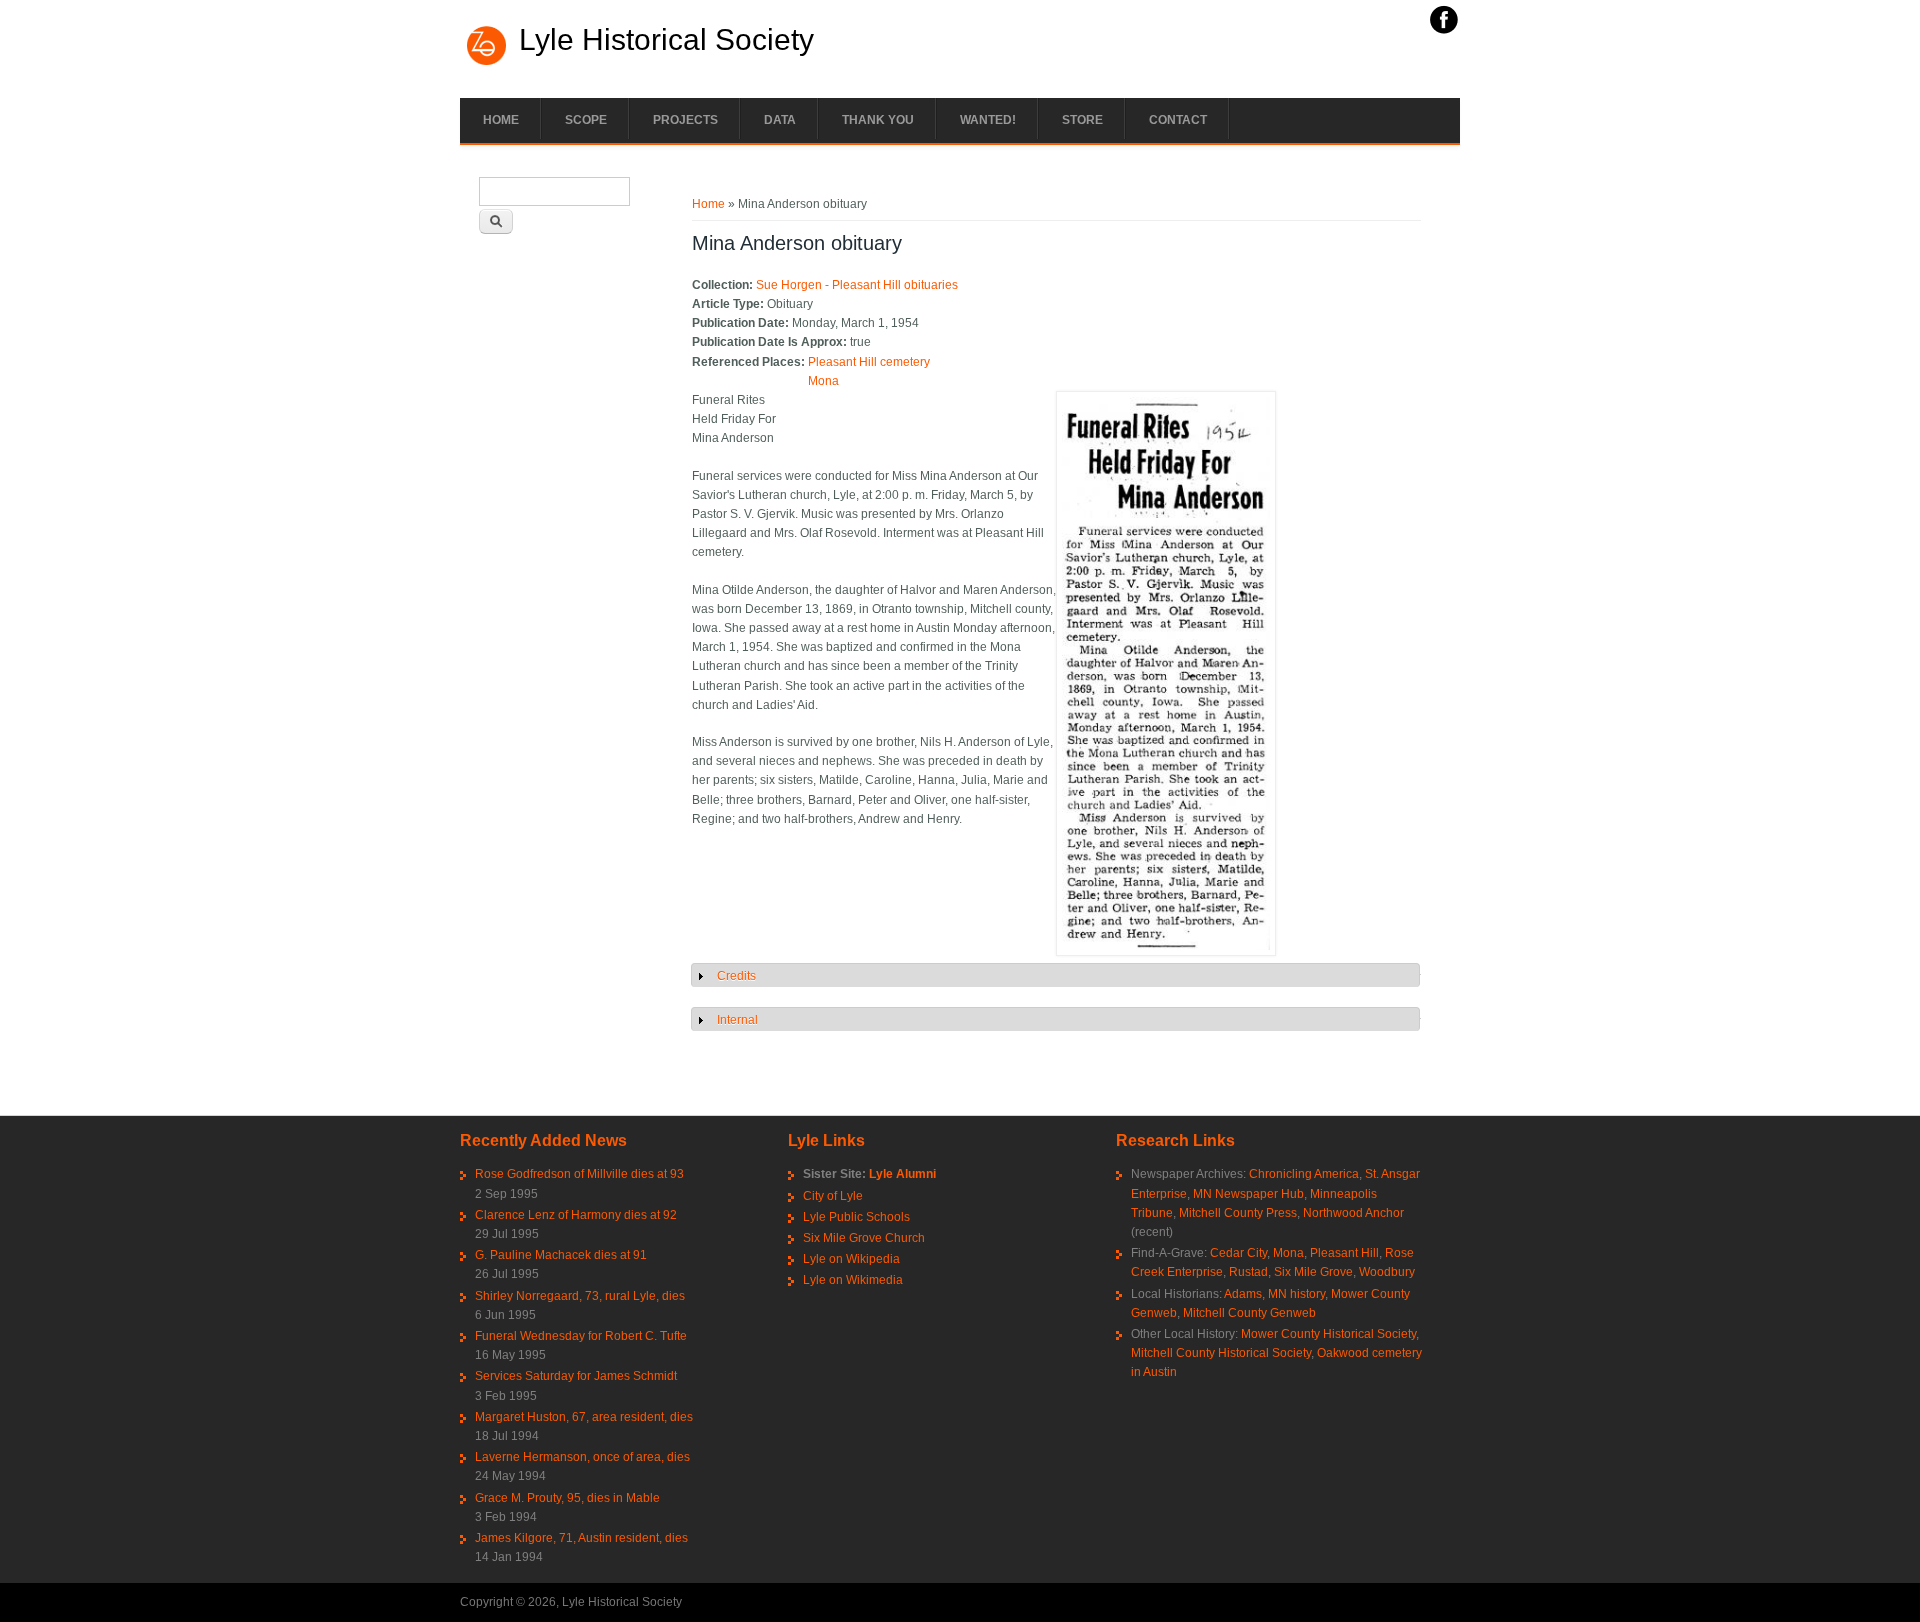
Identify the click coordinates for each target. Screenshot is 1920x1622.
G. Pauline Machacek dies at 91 (561, 1255)
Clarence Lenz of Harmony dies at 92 (576, 1215)
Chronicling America (1304, 1174)
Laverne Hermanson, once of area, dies (582, 1457)
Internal (737, 1020)
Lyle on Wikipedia (851, 1259)
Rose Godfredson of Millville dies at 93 (579, 1174)
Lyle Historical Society (666, 40)
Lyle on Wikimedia (853, 1280)
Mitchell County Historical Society (1221, 1353)
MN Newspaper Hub (1248, 1194)
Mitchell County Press (1238, 1213)
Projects (685, 120)
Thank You (878, 120)
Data (780, 120)
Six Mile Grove (1313, 1272)
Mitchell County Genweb (1249, 1313)
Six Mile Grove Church (864, 1238)
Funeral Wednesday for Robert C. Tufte (581, 1336)
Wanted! (988, 120)
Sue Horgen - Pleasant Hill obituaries (857, 285)
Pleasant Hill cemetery (869, 362)
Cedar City (1238, 1253)
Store (1082, 120)
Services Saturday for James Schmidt (576, 1376)
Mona (823, 381)
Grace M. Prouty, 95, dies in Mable (567, 1498)
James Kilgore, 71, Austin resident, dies (581, 1538)
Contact (1178, 120)
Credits (736, 976)
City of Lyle (833, 1196)
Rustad (1248, 1272)
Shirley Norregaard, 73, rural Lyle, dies (580, 1296)
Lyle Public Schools (856, 1217)
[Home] (487, 63)
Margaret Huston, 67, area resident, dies (584, 1417)
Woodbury (1387, 1272)
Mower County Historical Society (1328, 1334)
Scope (586, 120)
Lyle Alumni (902, 1174)
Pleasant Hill (1344, 1253)
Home (501, 120)
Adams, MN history (1274, 1294)
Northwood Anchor (1353, 1213)
